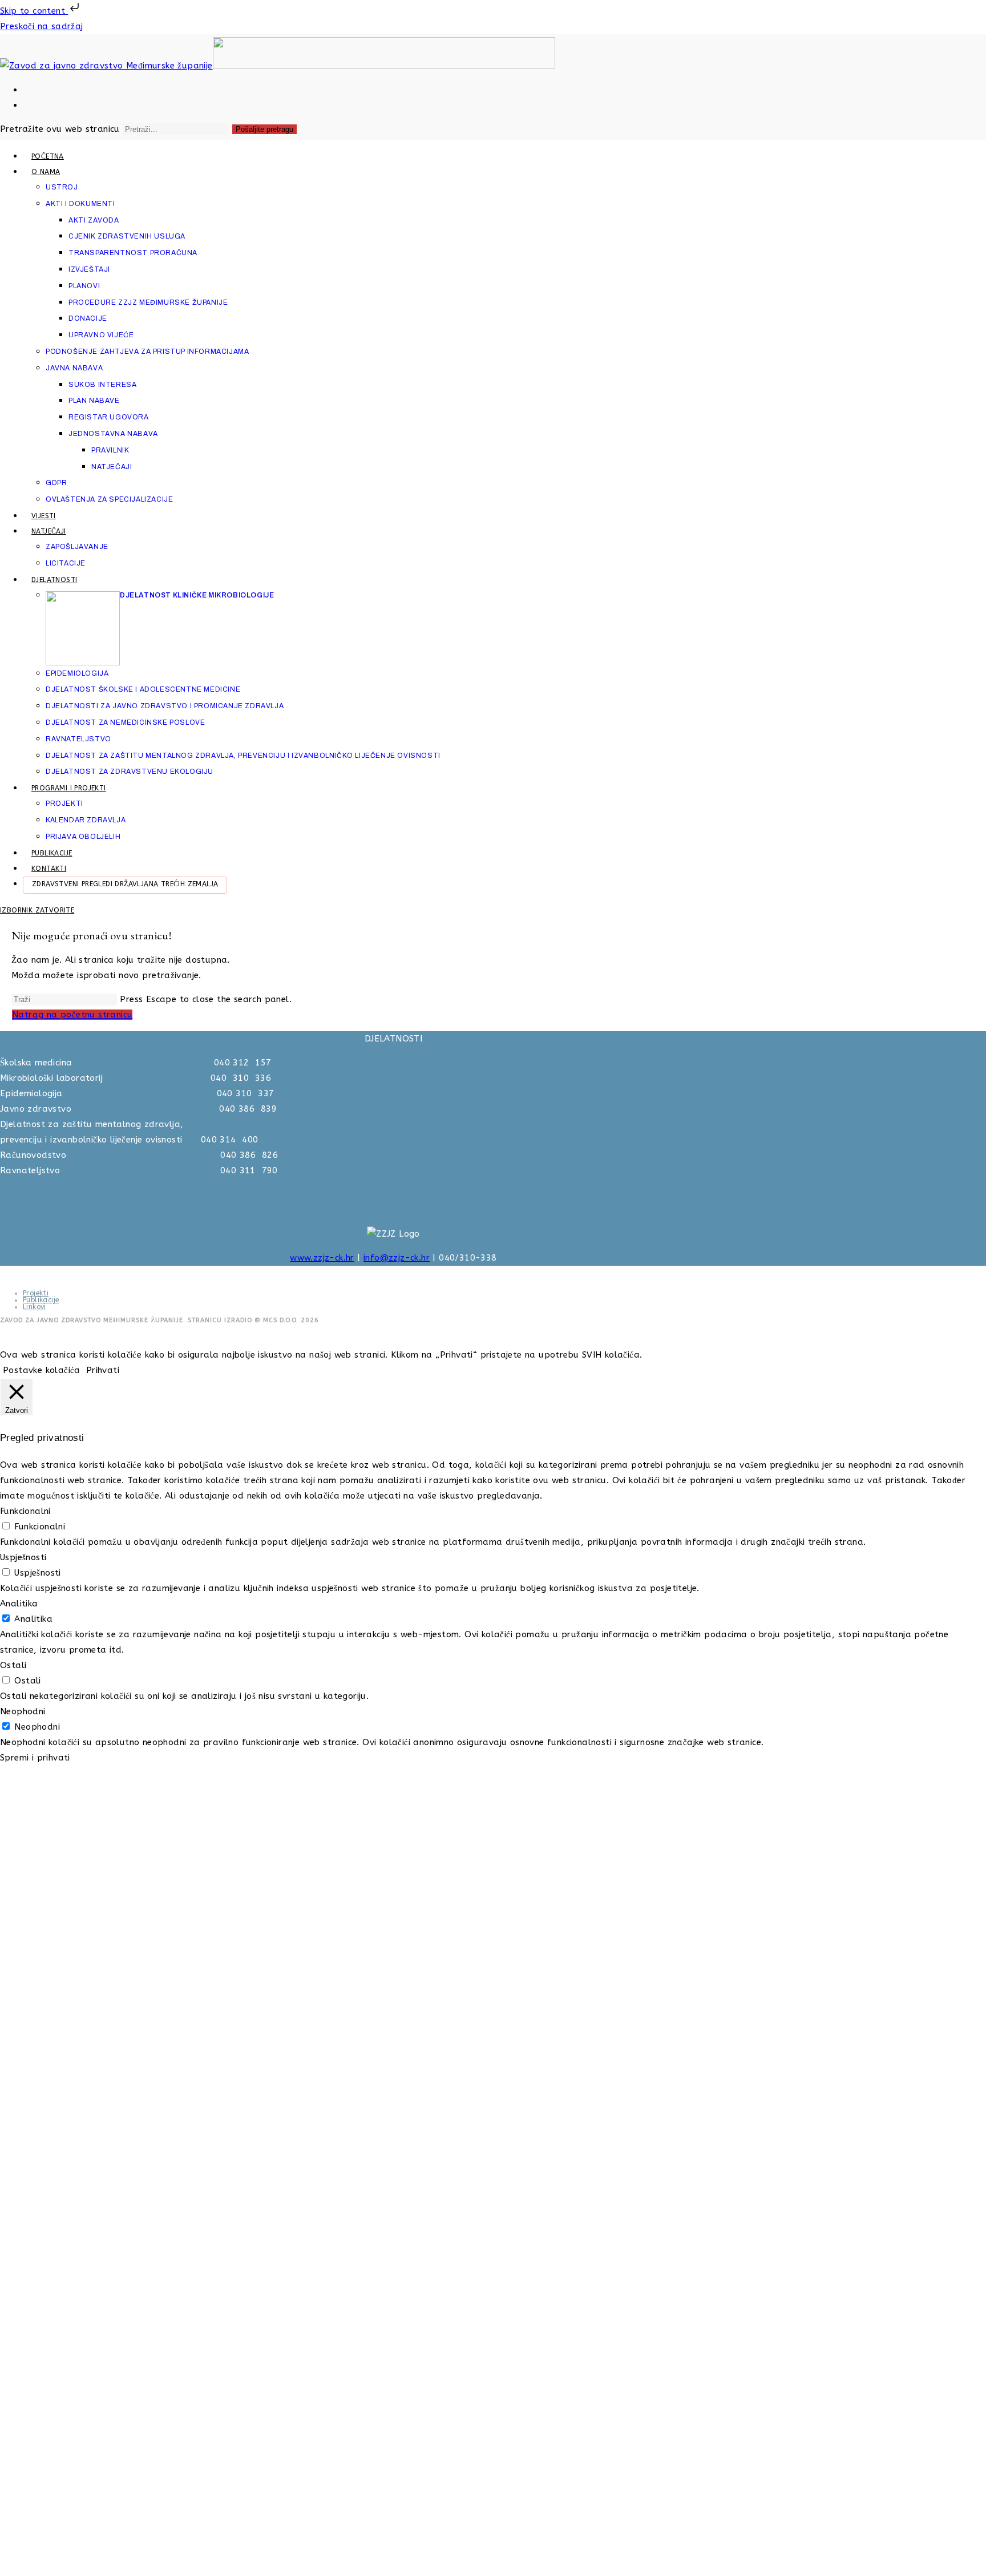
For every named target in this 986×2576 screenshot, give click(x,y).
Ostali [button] (13, 1665)
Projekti (36, 1293)
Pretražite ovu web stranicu (61, 129)
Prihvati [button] (103, 1370)
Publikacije (41, 1300)
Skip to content (34, 11)
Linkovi (35, 1307)
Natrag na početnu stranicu (72, 1015)
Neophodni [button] (23, 1711)
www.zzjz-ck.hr (322, 1258)
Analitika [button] (19, 1604)
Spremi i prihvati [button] (35, 1758)
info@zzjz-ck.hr (397, 1258)
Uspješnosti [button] (23, 1557)
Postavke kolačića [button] (42, 1370)
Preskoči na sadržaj (42, 26)
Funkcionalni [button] (25, 1511)
